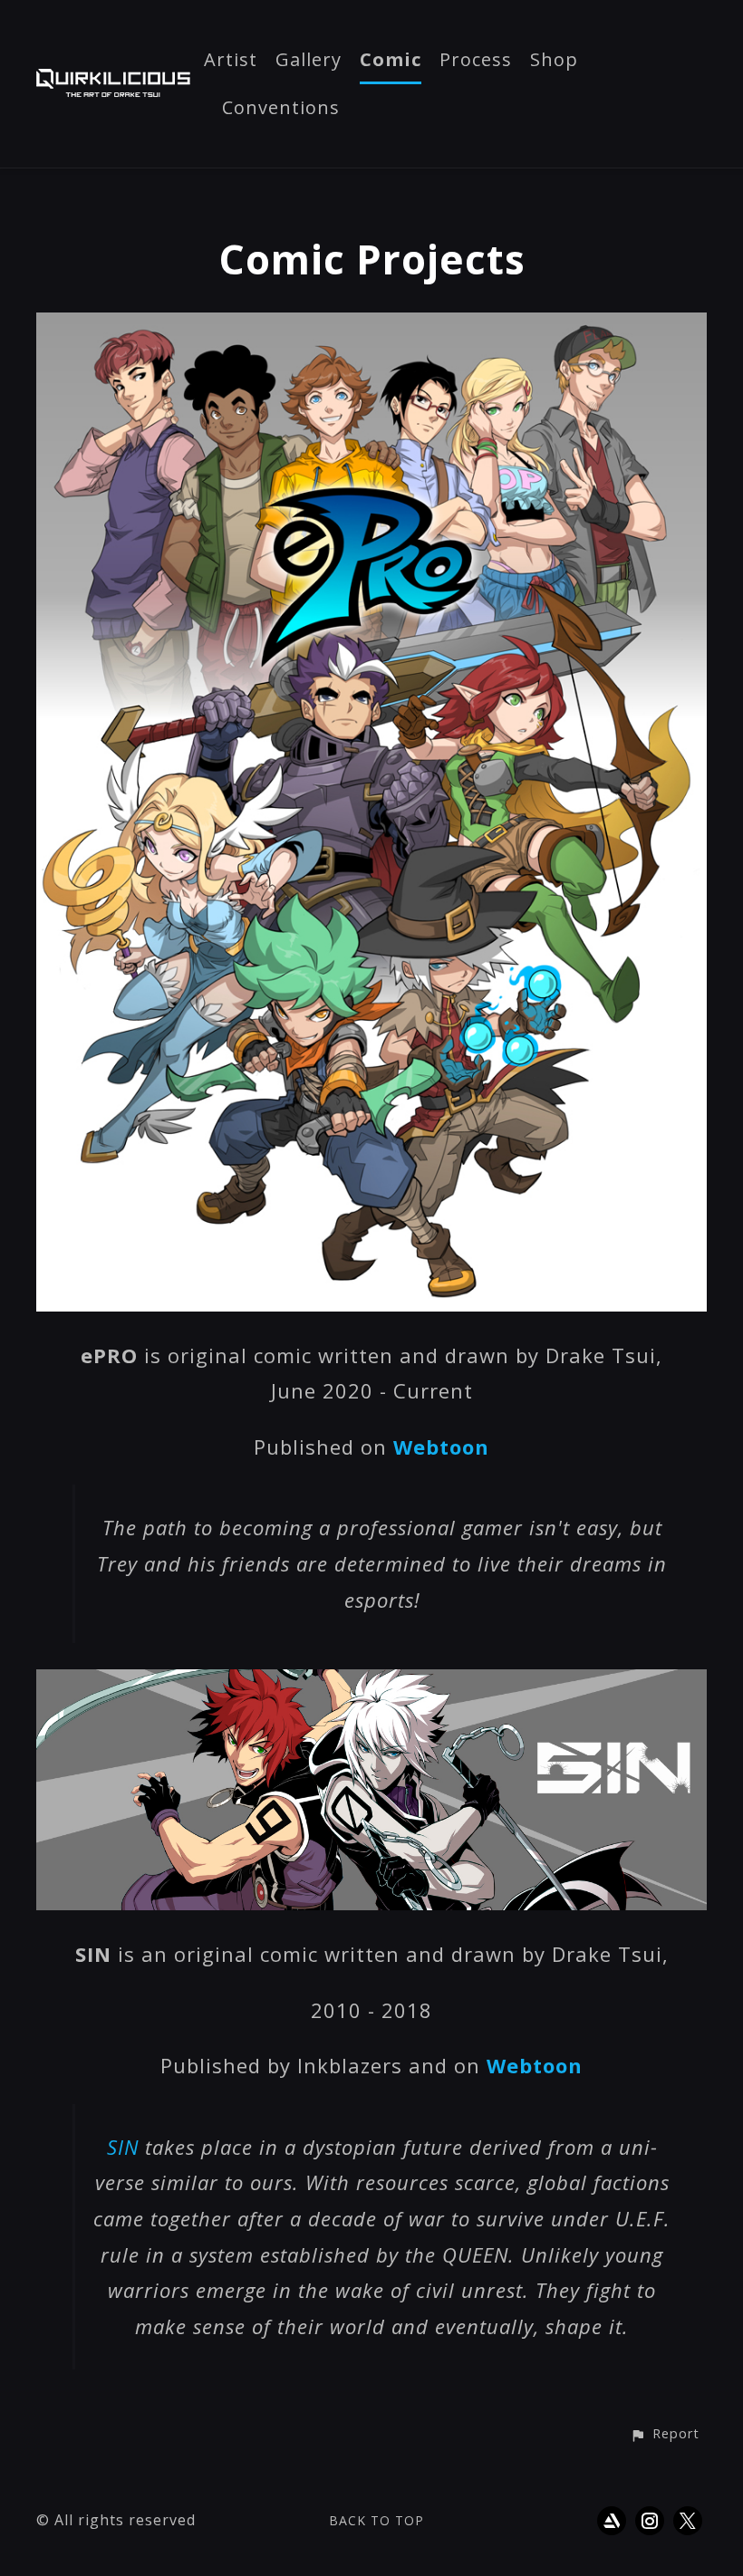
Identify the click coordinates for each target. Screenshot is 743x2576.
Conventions (281, 109)
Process (476, 61)
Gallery (309, 61)
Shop (554, 61)
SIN (123, 2147)
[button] (665, 2435)
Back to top (376, 2520)
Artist (231, 61)
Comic (391, 61)
